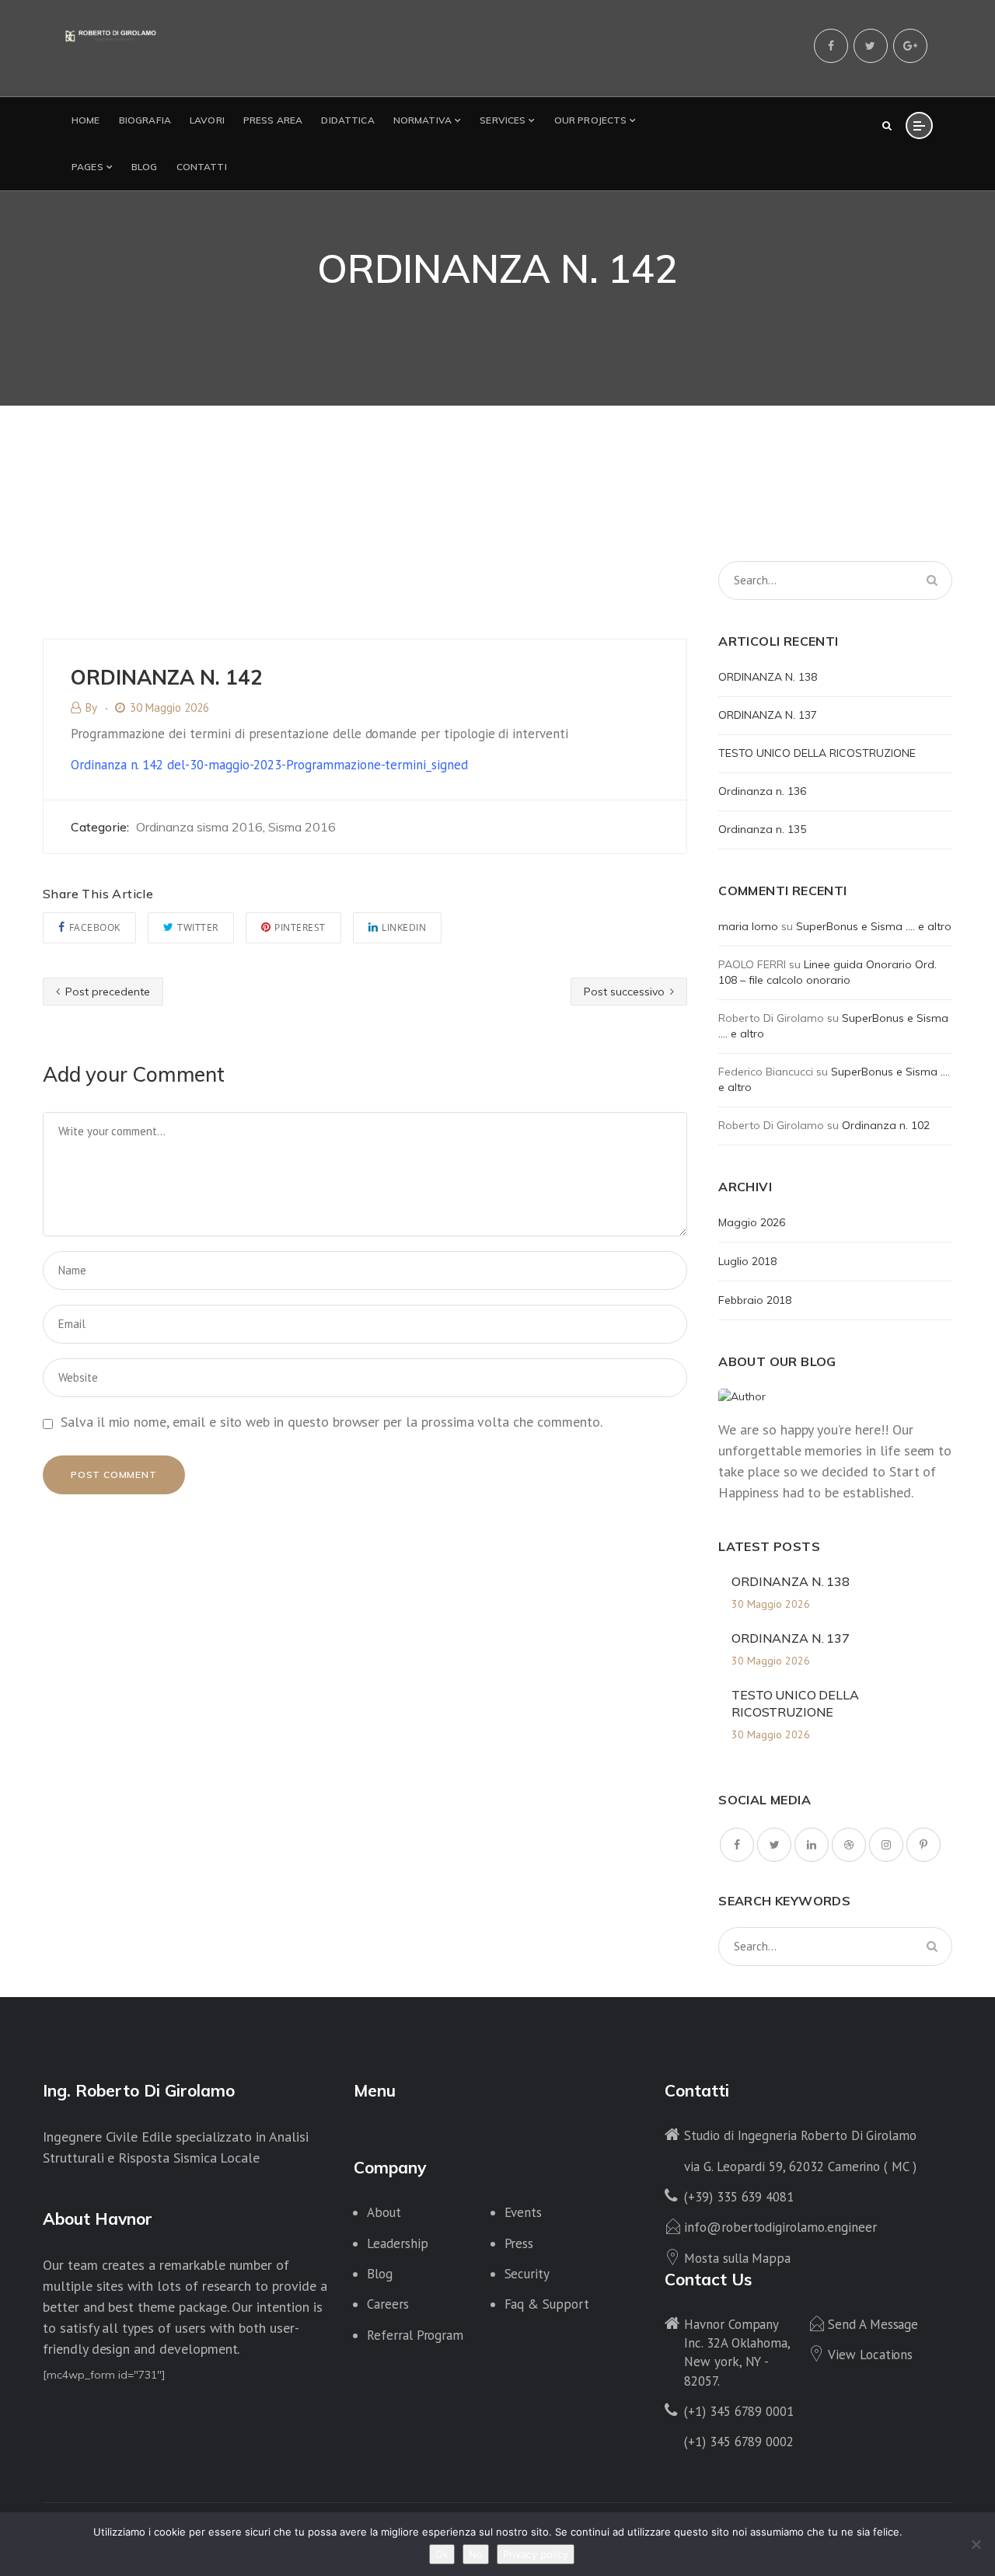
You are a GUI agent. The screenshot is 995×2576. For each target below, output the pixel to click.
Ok (442, 2554)
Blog (380, 2274)
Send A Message (873, 2324)
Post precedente (106, 992)
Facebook (95, 927)
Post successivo (626, 992)
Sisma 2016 (302, 827)
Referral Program (415, 2335)
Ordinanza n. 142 (269, 765)
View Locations (870, 2355)
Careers (388, 2304)
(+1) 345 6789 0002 (739, 2442)
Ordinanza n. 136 (762, 791)
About (384, 2212)
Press (519, 2243)
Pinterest (300, 927)
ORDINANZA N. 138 (768, 677)
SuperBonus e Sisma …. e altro (874, 926)
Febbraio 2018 (755, 1300)
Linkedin (404, 927)
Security (527, 2274)
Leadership (398, 2243)
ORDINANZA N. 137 (768, 715)
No (476, 2554)
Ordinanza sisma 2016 (199, 827)
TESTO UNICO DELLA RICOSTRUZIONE (817, 753)
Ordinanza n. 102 (886, 1125)
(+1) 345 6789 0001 (739, 2411)
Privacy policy (536, 2554)
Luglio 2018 (747, 1261)
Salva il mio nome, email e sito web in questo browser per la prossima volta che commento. (332, 1422)
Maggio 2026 (752, 1222)
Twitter (198, 927)
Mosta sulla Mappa (737, 2258)
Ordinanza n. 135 (762, 829)
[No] (976, 2544)
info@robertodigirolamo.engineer (780, 2227)
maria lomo (748, 926)
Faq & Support (547, 2304)
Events (524, 2212)
